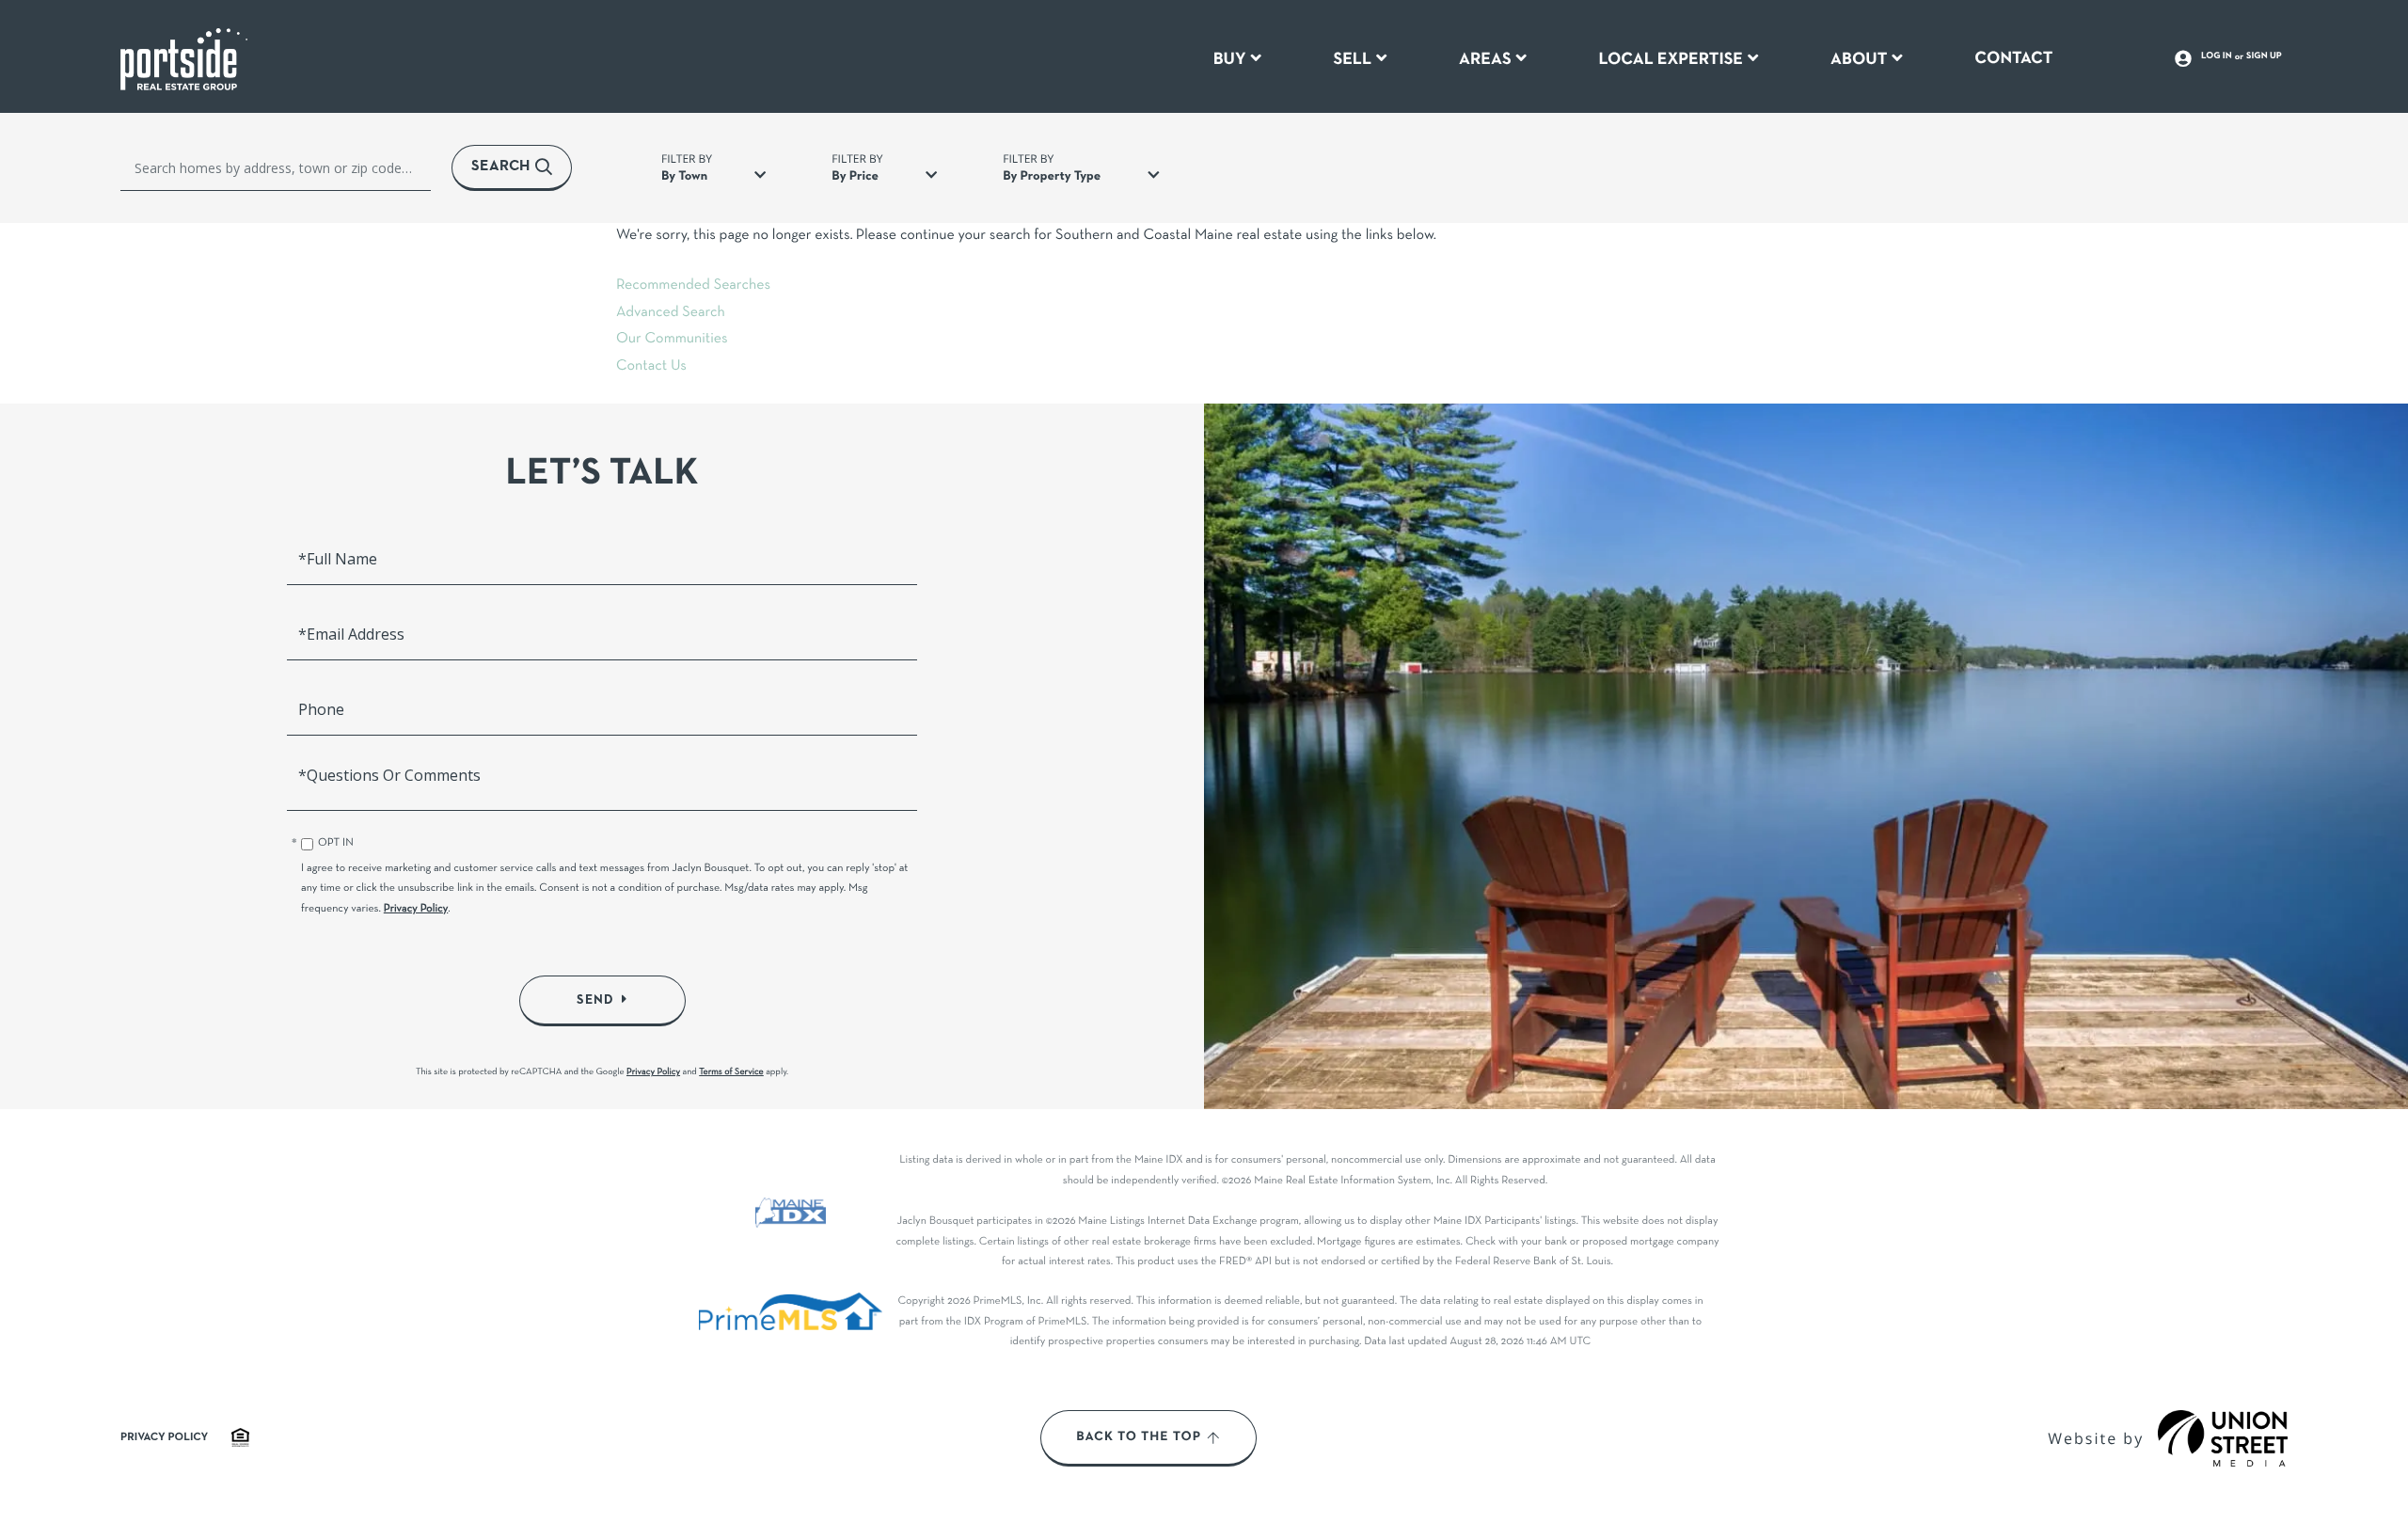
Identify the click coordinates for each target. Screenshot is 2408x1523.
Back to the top (1139, 1437)
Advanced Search (671, 313)
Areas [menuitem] (1485, 59)
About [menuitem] (1859, 59)
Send (595, 1000)
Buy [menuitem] (1230, 59)
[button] (512, 168)
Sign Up (2264, 56)
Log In (2217, 56)
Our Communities (672, 340)
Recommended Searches (693, 286)
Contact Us (651, 367)
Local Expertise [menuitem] (1671, 59)
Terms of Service (731, 1072)
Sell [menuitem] (1352, 59)
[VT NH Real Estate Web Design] (2223, 1438)
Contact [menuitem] (2013, 58)
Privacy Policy (416, 910)
